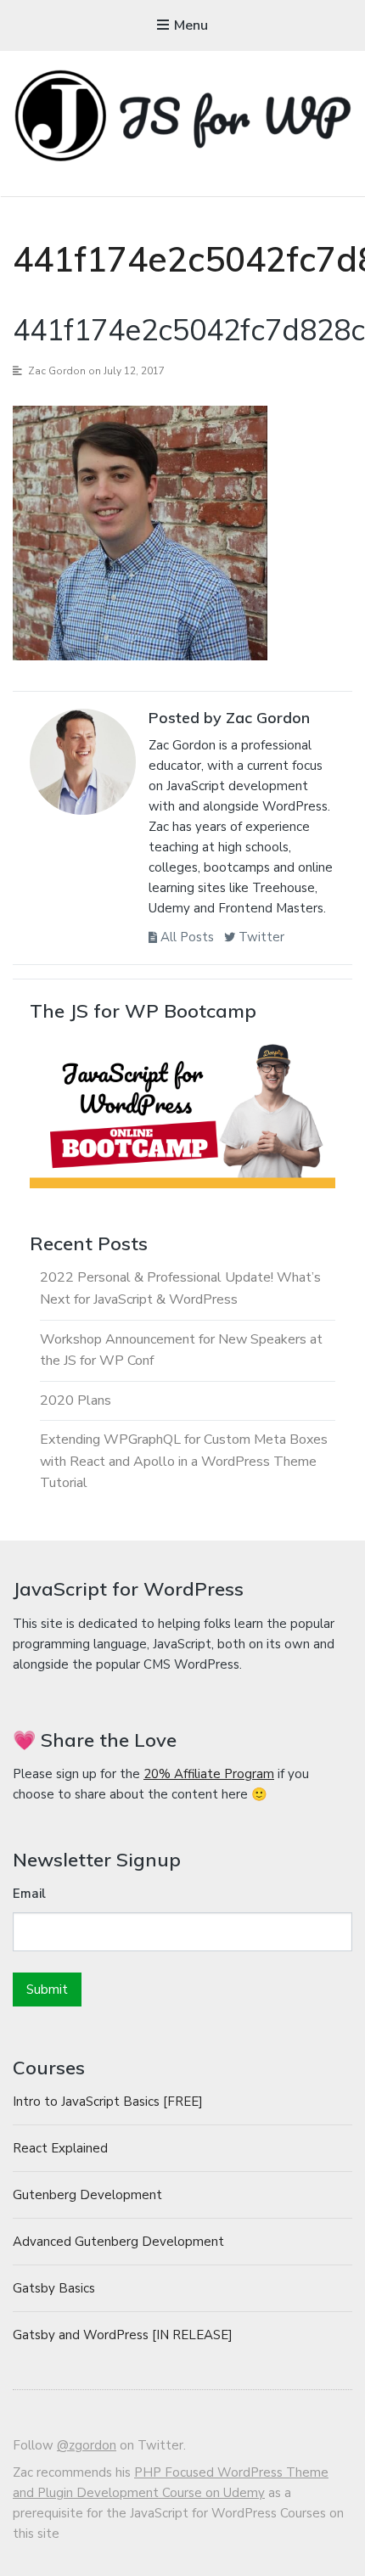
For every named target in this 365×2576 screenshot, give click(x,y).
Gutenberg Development (87, 2195)
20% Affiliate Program (209, 1774)
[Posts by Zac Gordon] (83, 766)
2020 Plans (76, 1400)
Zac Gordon (57, 371)
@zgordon (87, 2445)
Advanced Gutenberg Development (118, 2242)
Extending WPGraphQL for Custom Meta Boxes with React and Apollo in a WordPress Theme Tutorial (184, 1461)
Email (29, 1894)
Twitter (260, 937)
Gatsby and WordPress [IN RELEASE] (123, 2335)
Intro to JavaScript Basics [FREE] (108, 2102)
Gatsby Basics (54, 2288)
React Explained (60, 2148)
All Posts (185, 937)
